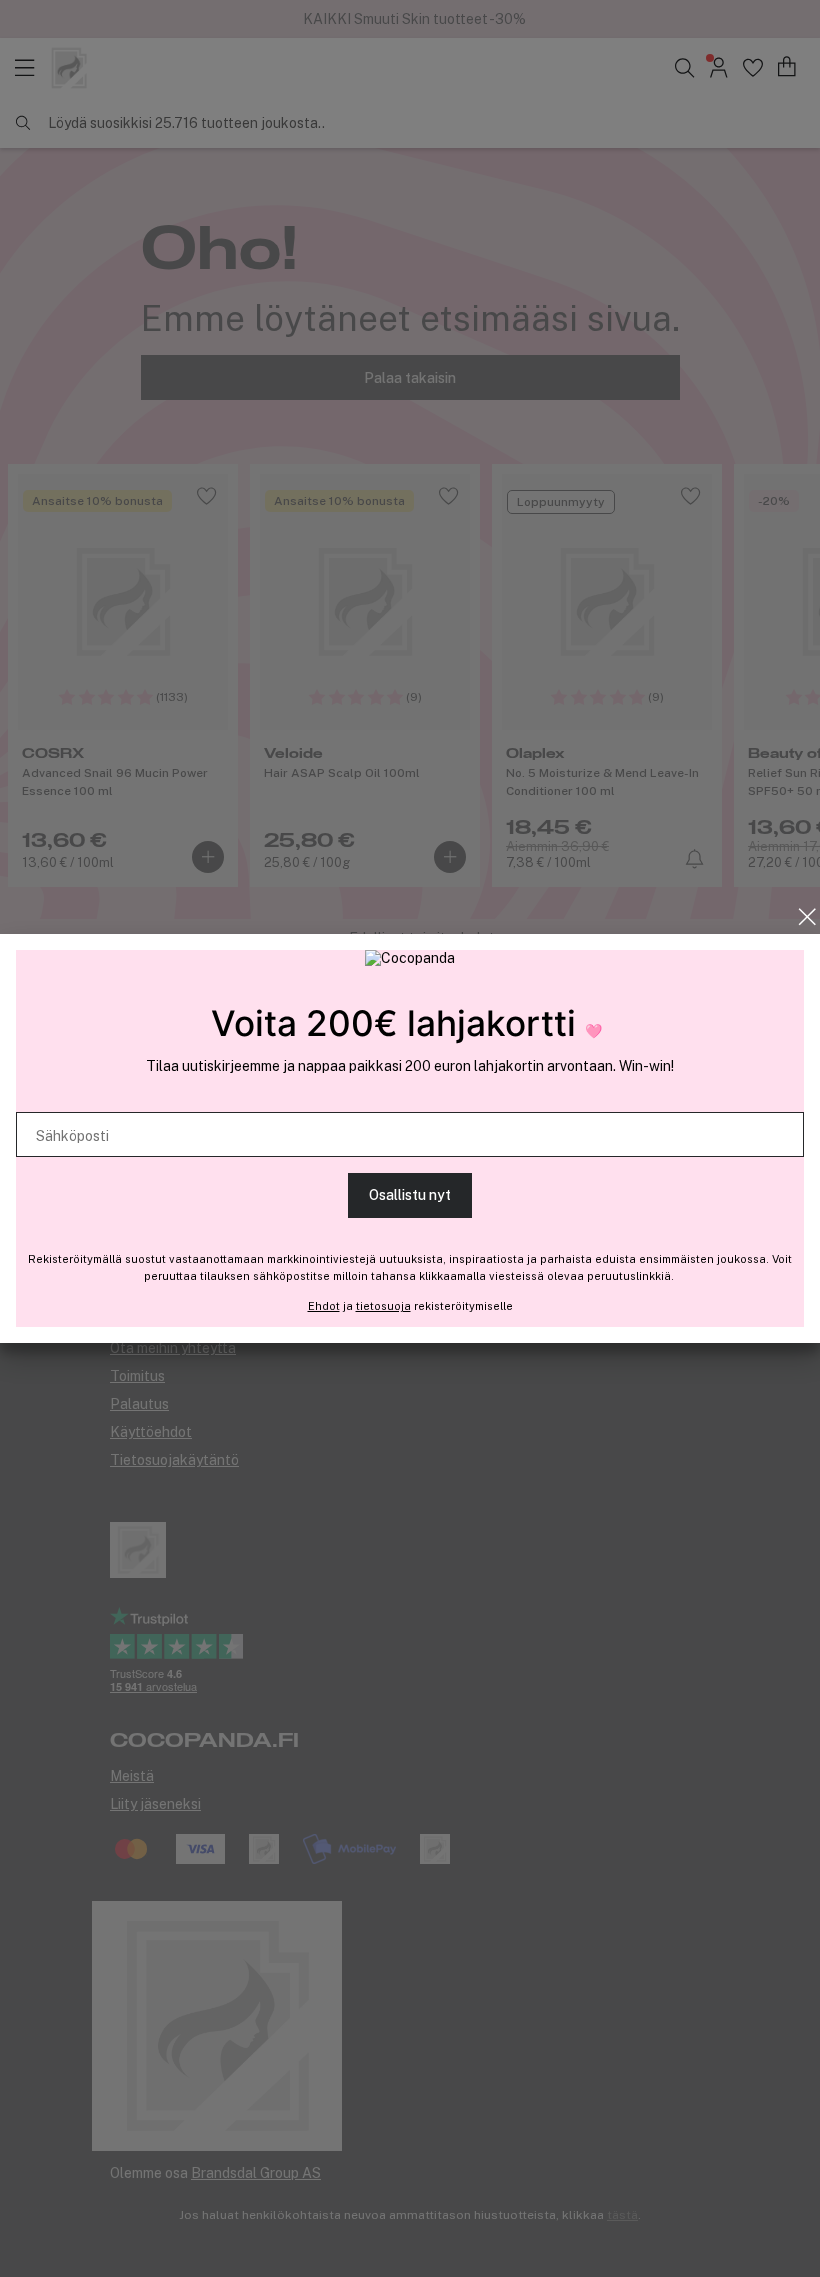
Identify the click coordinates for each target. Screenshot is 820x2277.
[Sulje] (807, 917)
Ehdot (324, 1306)
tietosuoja (383, 1306)
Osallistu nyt (410, 1195)
